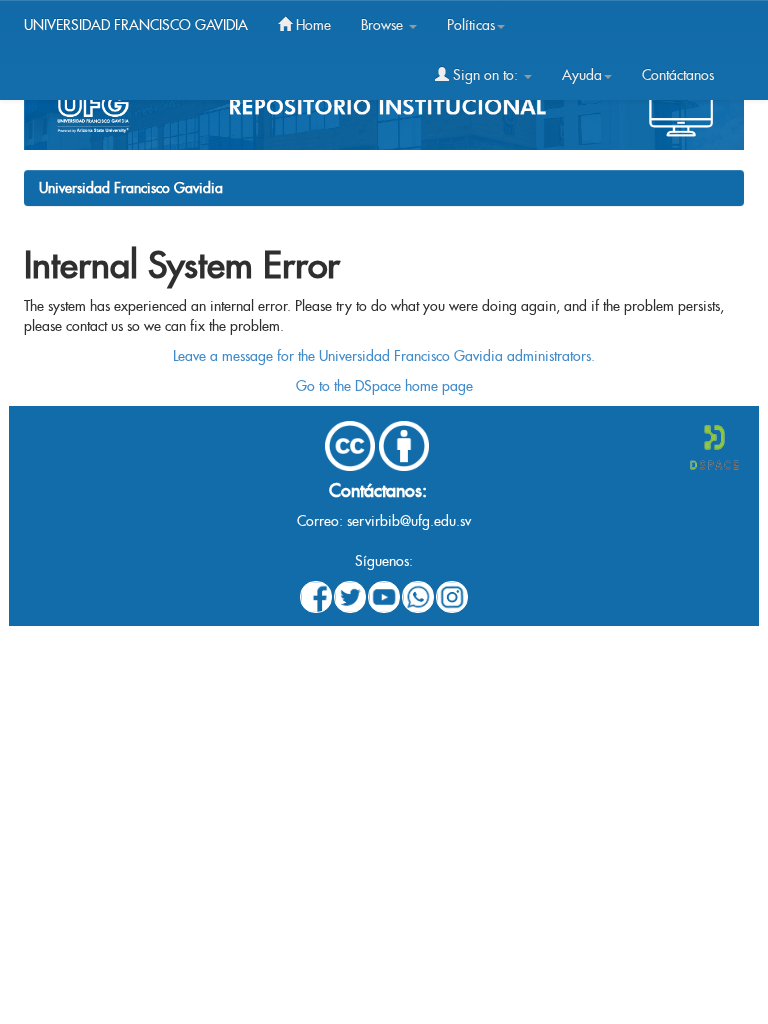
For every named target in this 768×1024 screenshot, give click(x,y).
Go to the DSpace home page (384, 386)
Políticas (471, 25)
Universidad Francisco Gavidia (131, 188)
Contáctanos (678, 75)
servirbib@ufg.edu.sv (409, 521)
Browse (384, 25)
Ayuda (582, 75)
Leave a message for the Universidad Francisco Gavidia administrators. (384, 356)
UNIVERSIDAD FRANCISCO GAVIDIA (136, 25)
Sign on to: (485, 75)
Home (311, 25)
